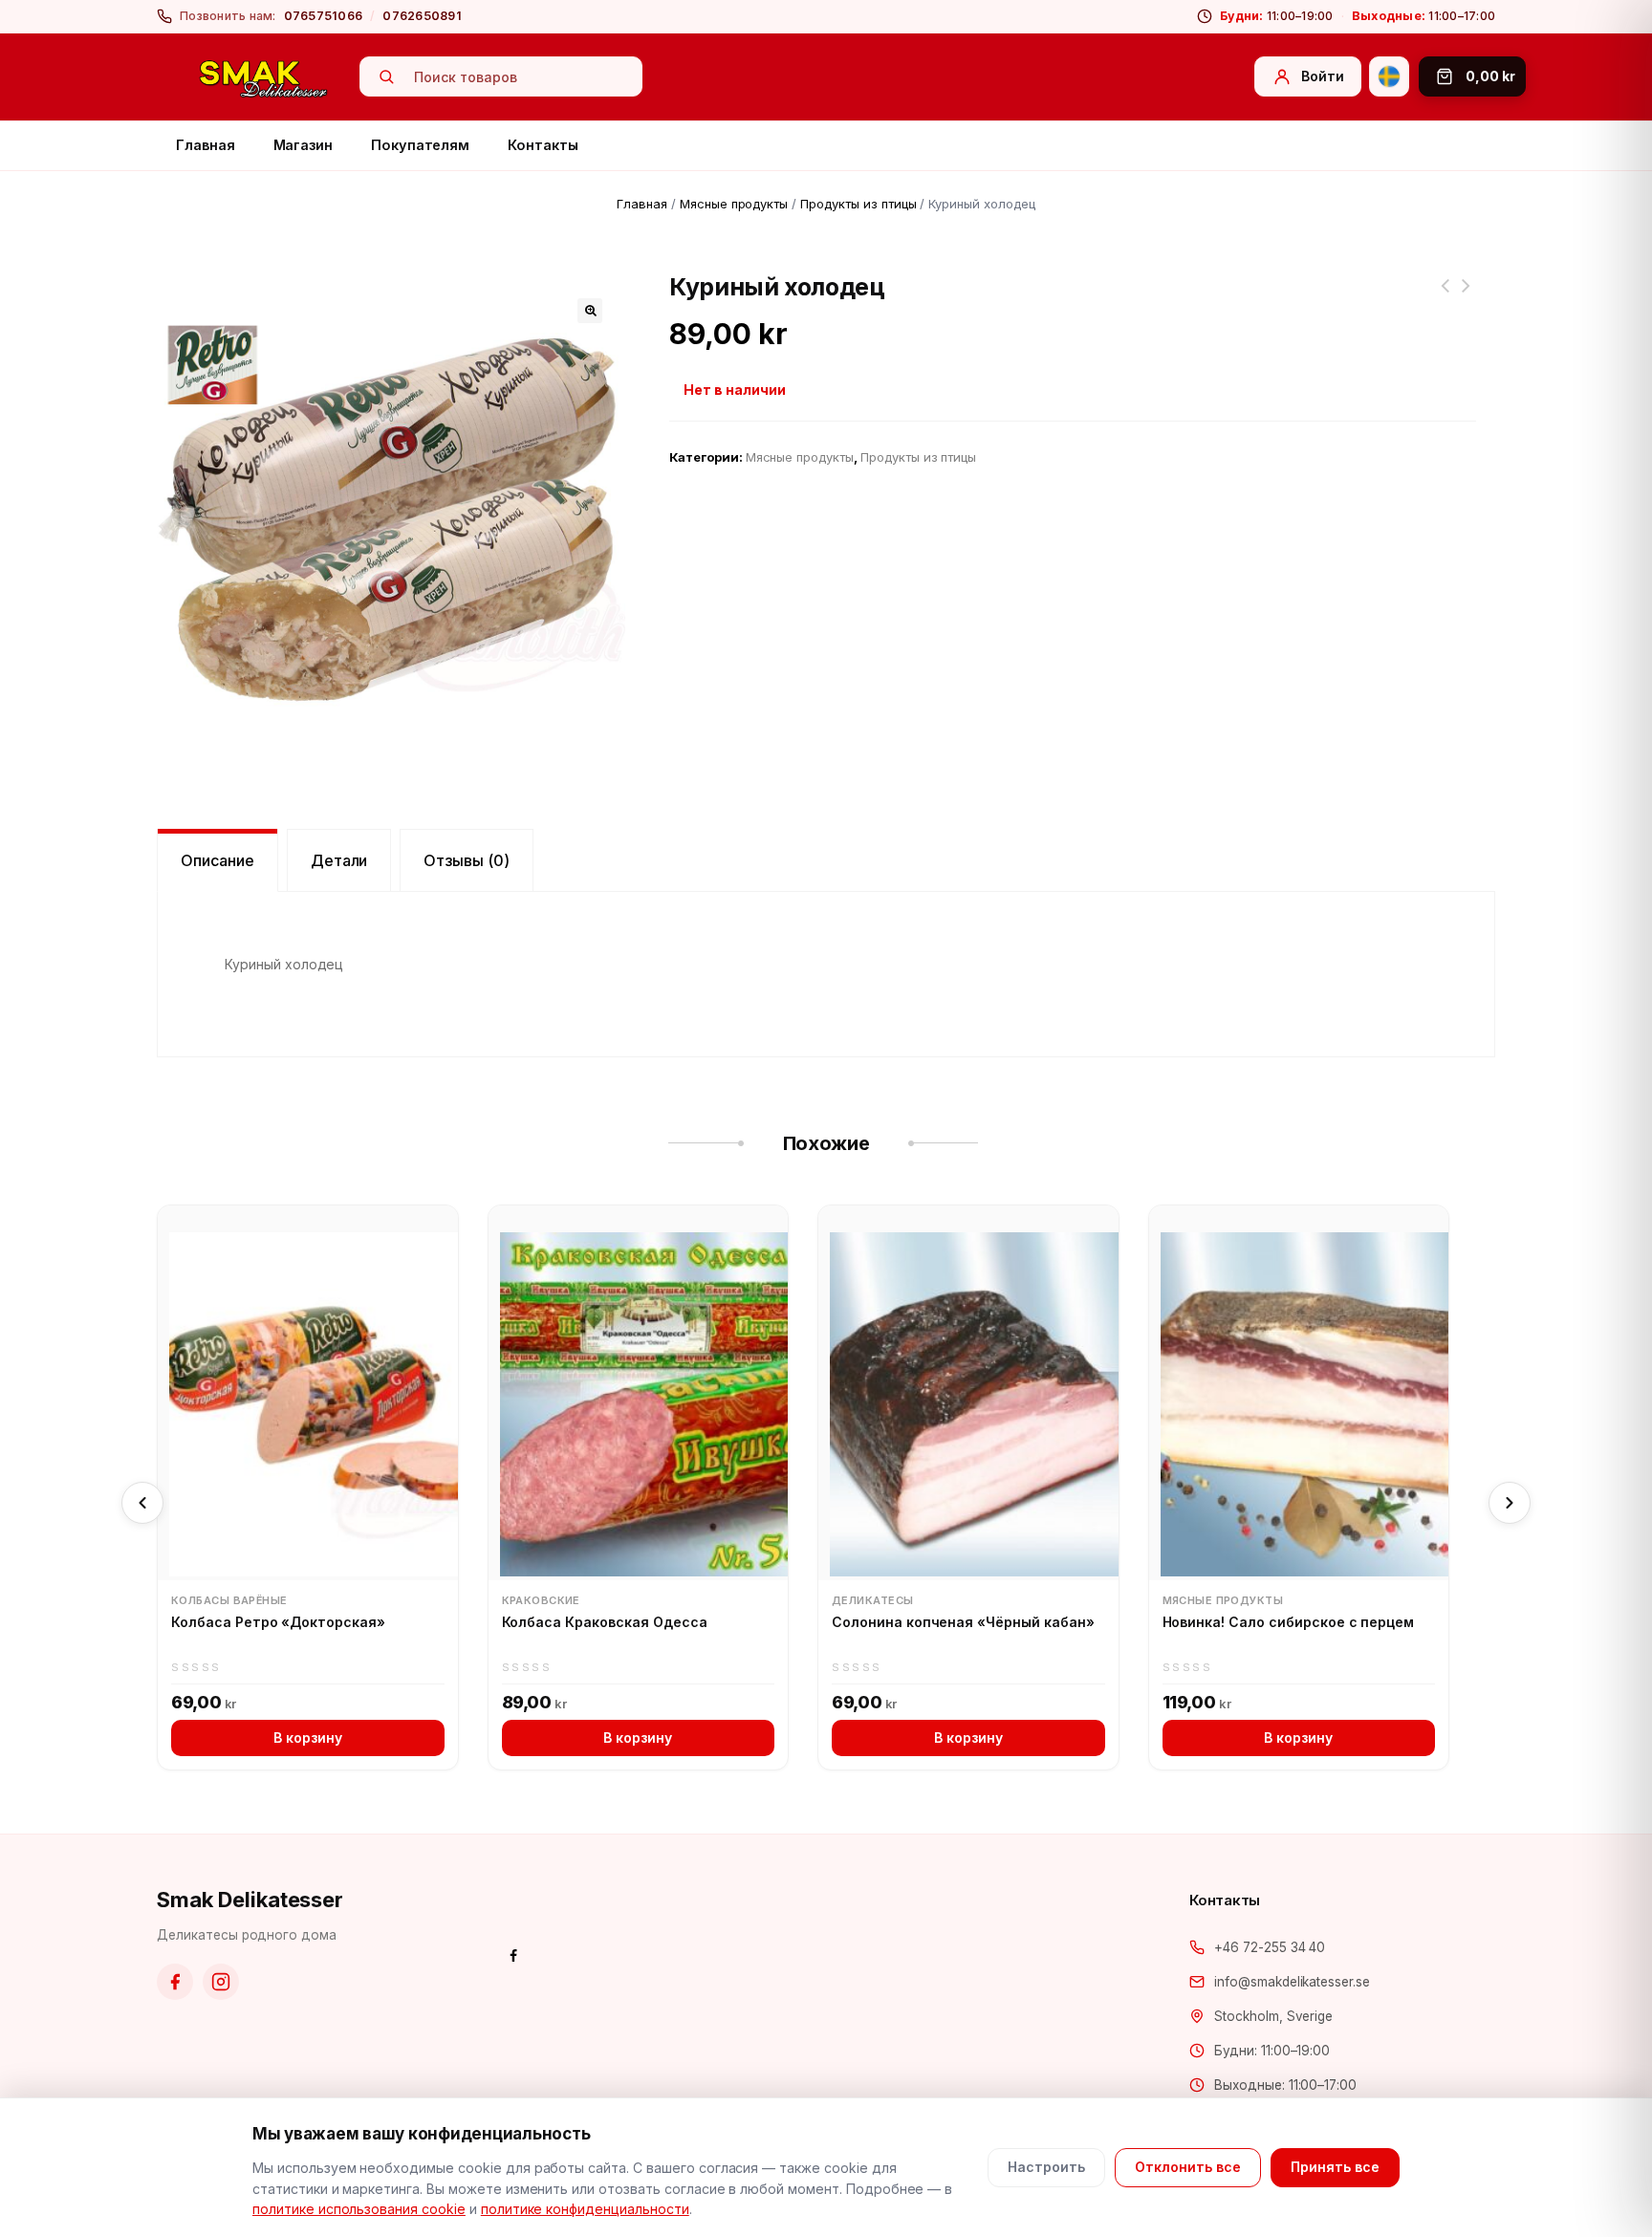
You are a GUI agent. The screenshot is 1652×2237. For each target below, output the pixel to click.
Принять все (1335, 2167)
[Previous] (142, 1503)
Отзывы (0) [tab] (467, 860)
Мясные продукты (734, 204)
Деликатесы (872, 1600)
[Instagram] (221, 1982)
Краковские (541, 1600)
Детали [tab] (339, 860)
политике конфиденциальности (585, 2209)
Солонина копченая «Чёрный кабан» (963, 1622)
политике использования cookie (359, 2209)
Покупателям (420, 145)
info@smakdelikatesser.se (1292, 1982)
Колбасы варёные (229, 1600)
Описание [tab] (217, 860)
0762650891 (422, 16)
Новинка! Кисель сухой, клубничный (1445, 297)
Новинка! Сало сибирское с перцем (1289, 1622)
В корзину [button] (308, 1737)
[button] (590, 311)
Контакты (543, 145)
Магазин (304, 145)
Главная (206, 145)
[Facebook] (175, 1982)
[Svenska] (1389, 76)
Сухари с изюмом (1467, 297)
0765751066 (324, 16)
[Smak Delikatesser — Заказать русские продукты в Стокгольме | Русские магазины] (264, 77)
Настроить (1046, 2167)
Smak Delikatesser (250, 1900)
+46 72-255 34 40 (1270, 1947)
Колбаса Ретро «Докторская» (278, 1622)
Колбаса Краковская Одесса (605, 1622)
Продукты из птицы (858, 204)
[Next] (1510, 1503)
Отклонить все (1188, 2167)
